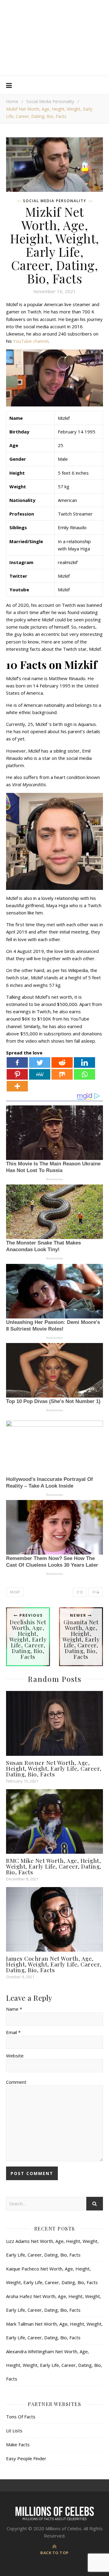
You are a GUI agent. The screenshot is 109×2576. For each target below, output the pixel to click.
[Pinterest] (17, 1074)
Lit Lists (14, 2431)
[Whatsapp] (84, 1074)
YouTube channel (30, 341)
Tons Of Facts (21, 2417)
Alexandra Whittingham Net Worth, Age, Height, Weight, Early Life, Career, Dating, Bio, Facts (54, 2365)
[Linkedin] (84, 1062)
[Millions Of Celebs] (54, 38)
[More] (17, 1086)
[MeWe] (40, 1074)
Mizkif (15, 1592)
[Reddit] (62, 1062)
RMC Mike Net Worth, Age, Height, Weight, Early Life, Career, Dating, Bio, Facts (54, 1866)
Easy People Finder (26, 2458)
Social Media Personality (50, 101)
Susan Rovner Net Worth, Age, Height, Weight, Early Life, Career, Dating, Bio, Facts (54, 1768)
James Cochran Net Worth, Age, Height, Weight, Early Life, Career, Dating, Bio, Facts (54, 1964)
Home (12, 101)
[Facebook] (17, 1062)
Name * (14, 2009)
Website (15, 2056)
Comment (16, 2082)
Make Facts (18, 2444)
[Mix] (62, 1074)
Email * (13, 2032)
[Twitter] (40, 1062)
